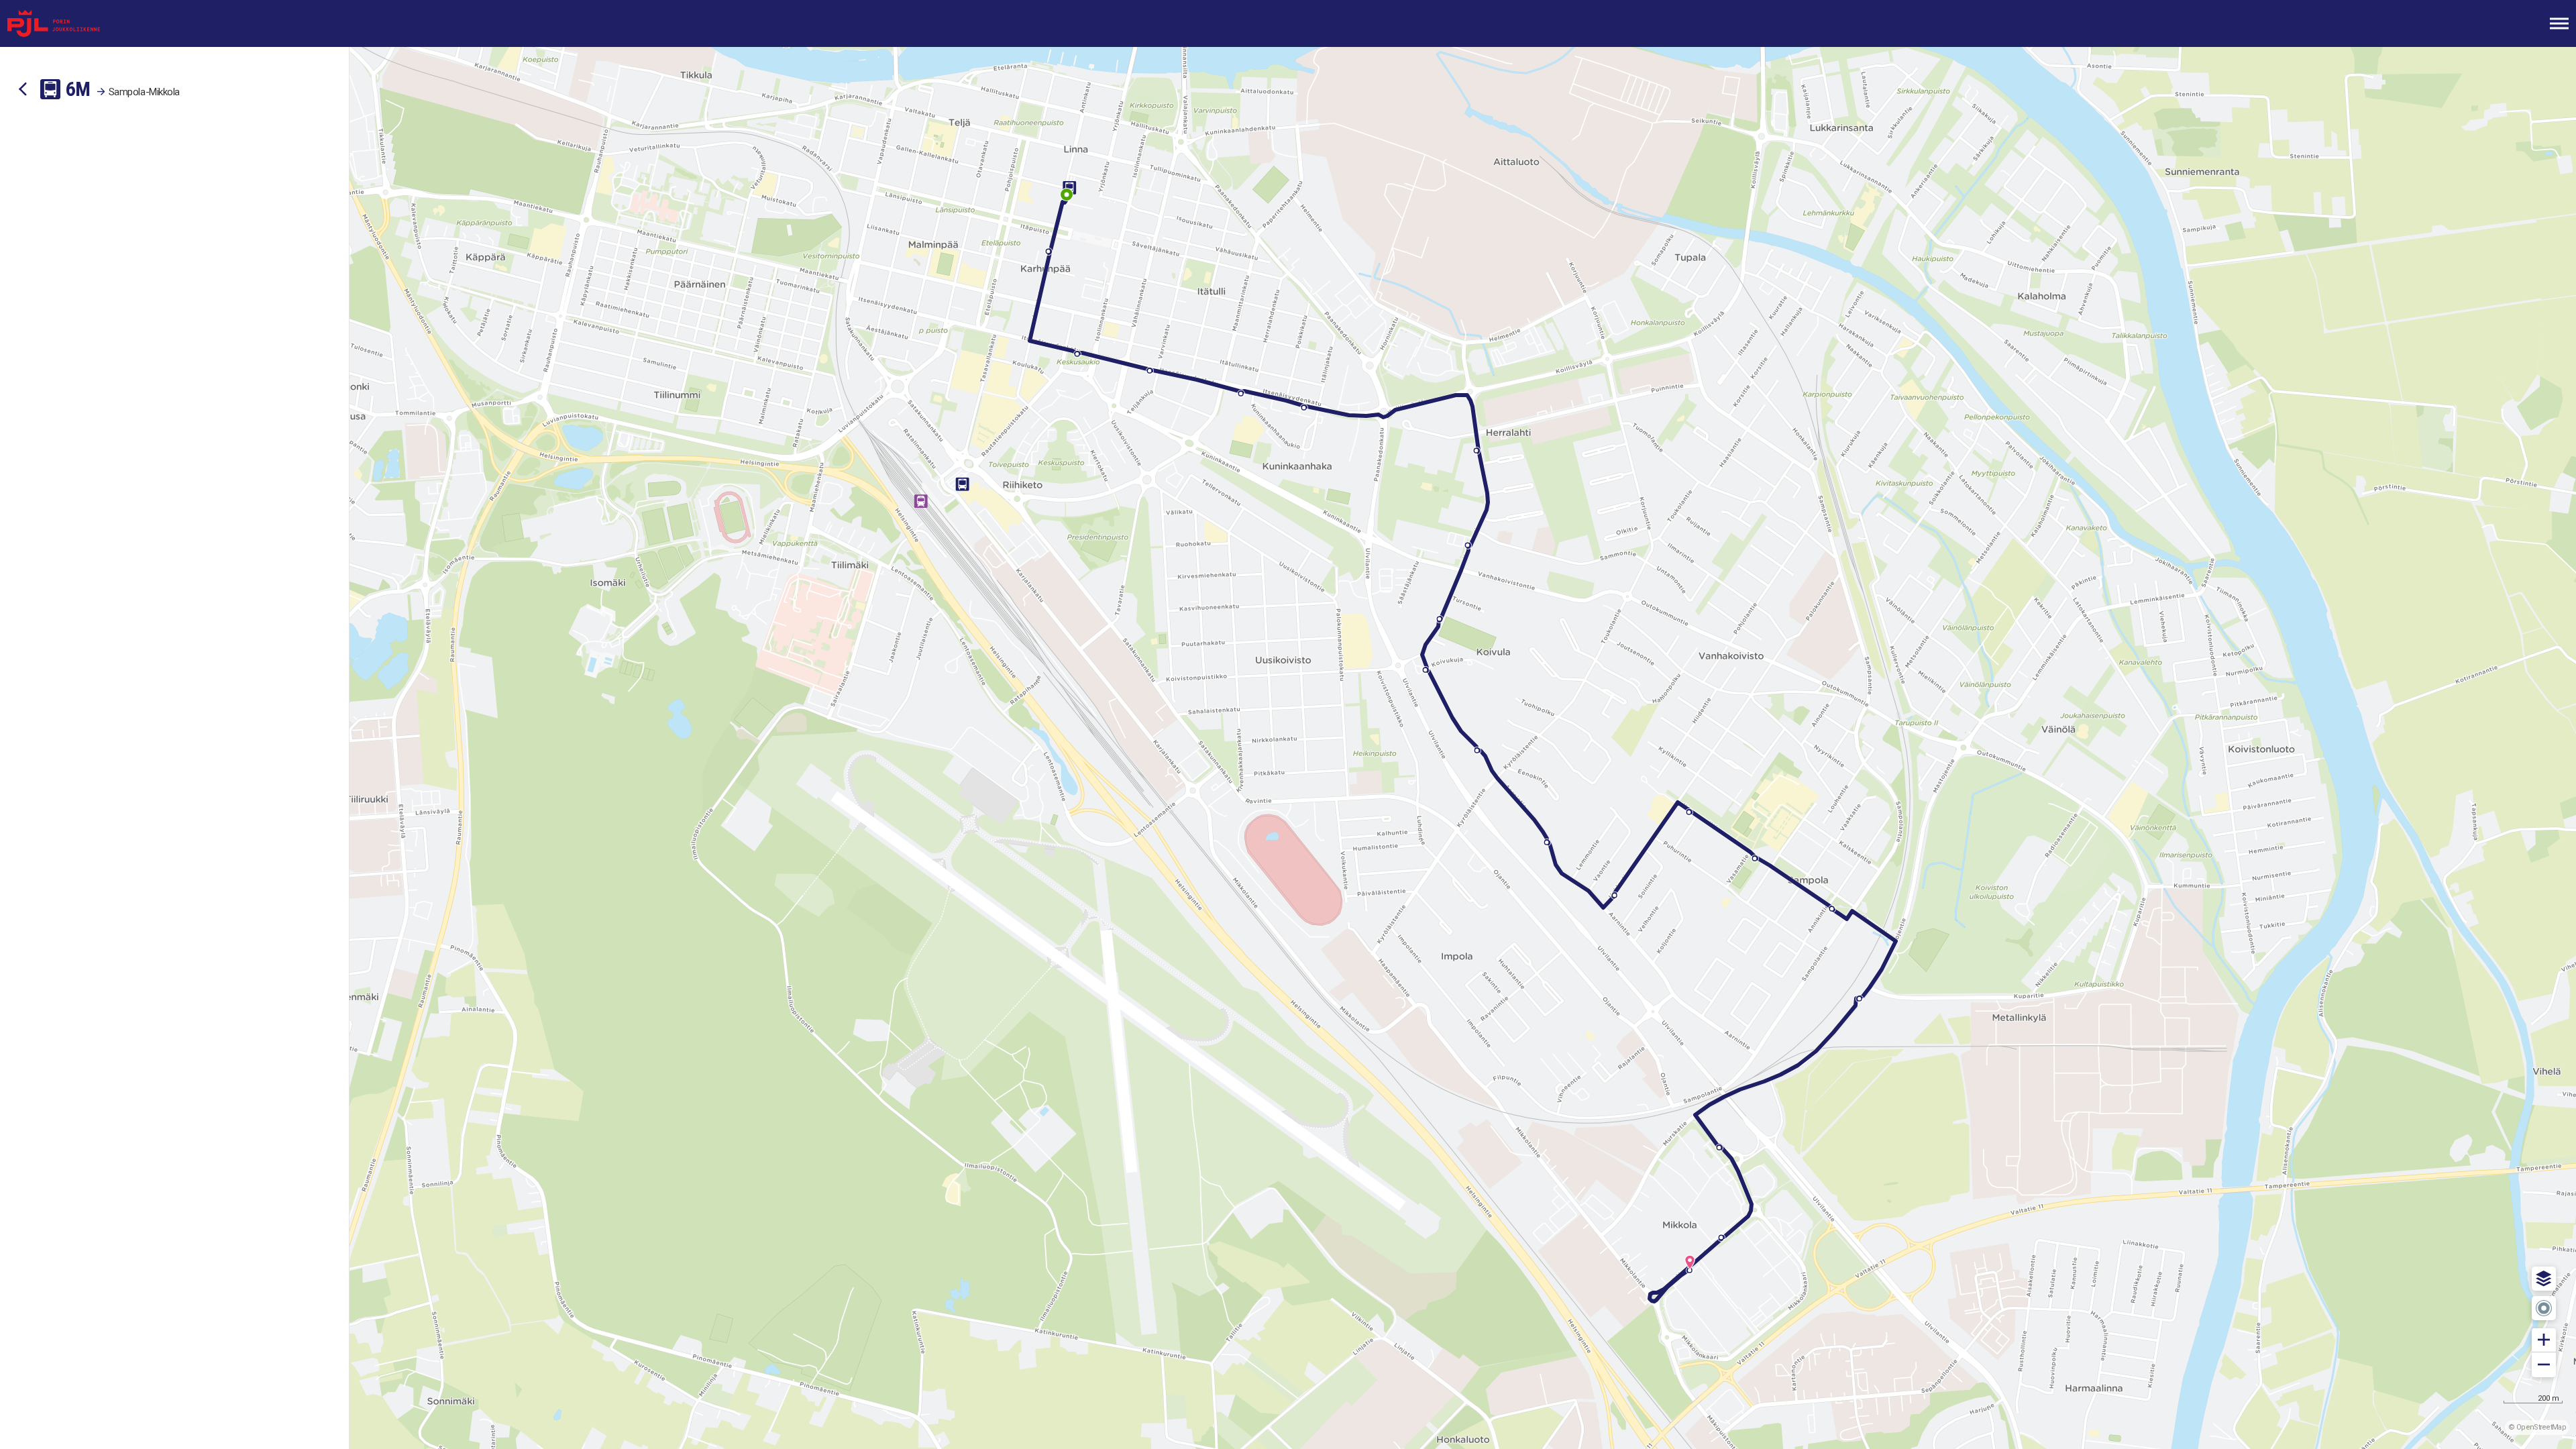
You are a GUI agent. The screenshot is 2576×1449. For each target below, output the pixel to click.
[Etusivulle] (77, 23)
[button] (2544, 1279)
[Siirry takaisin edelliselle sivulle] (23, 89)
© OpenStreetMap (2537, 1427)
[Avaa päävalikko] (2559, 23)
